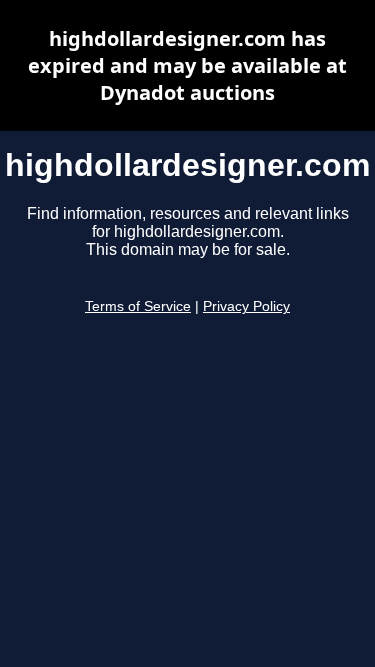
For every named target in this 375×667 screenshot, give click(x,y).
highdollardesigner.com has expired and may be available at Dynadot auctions (187, 65)
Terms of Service (138, 306)
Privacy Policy (246, 306)
